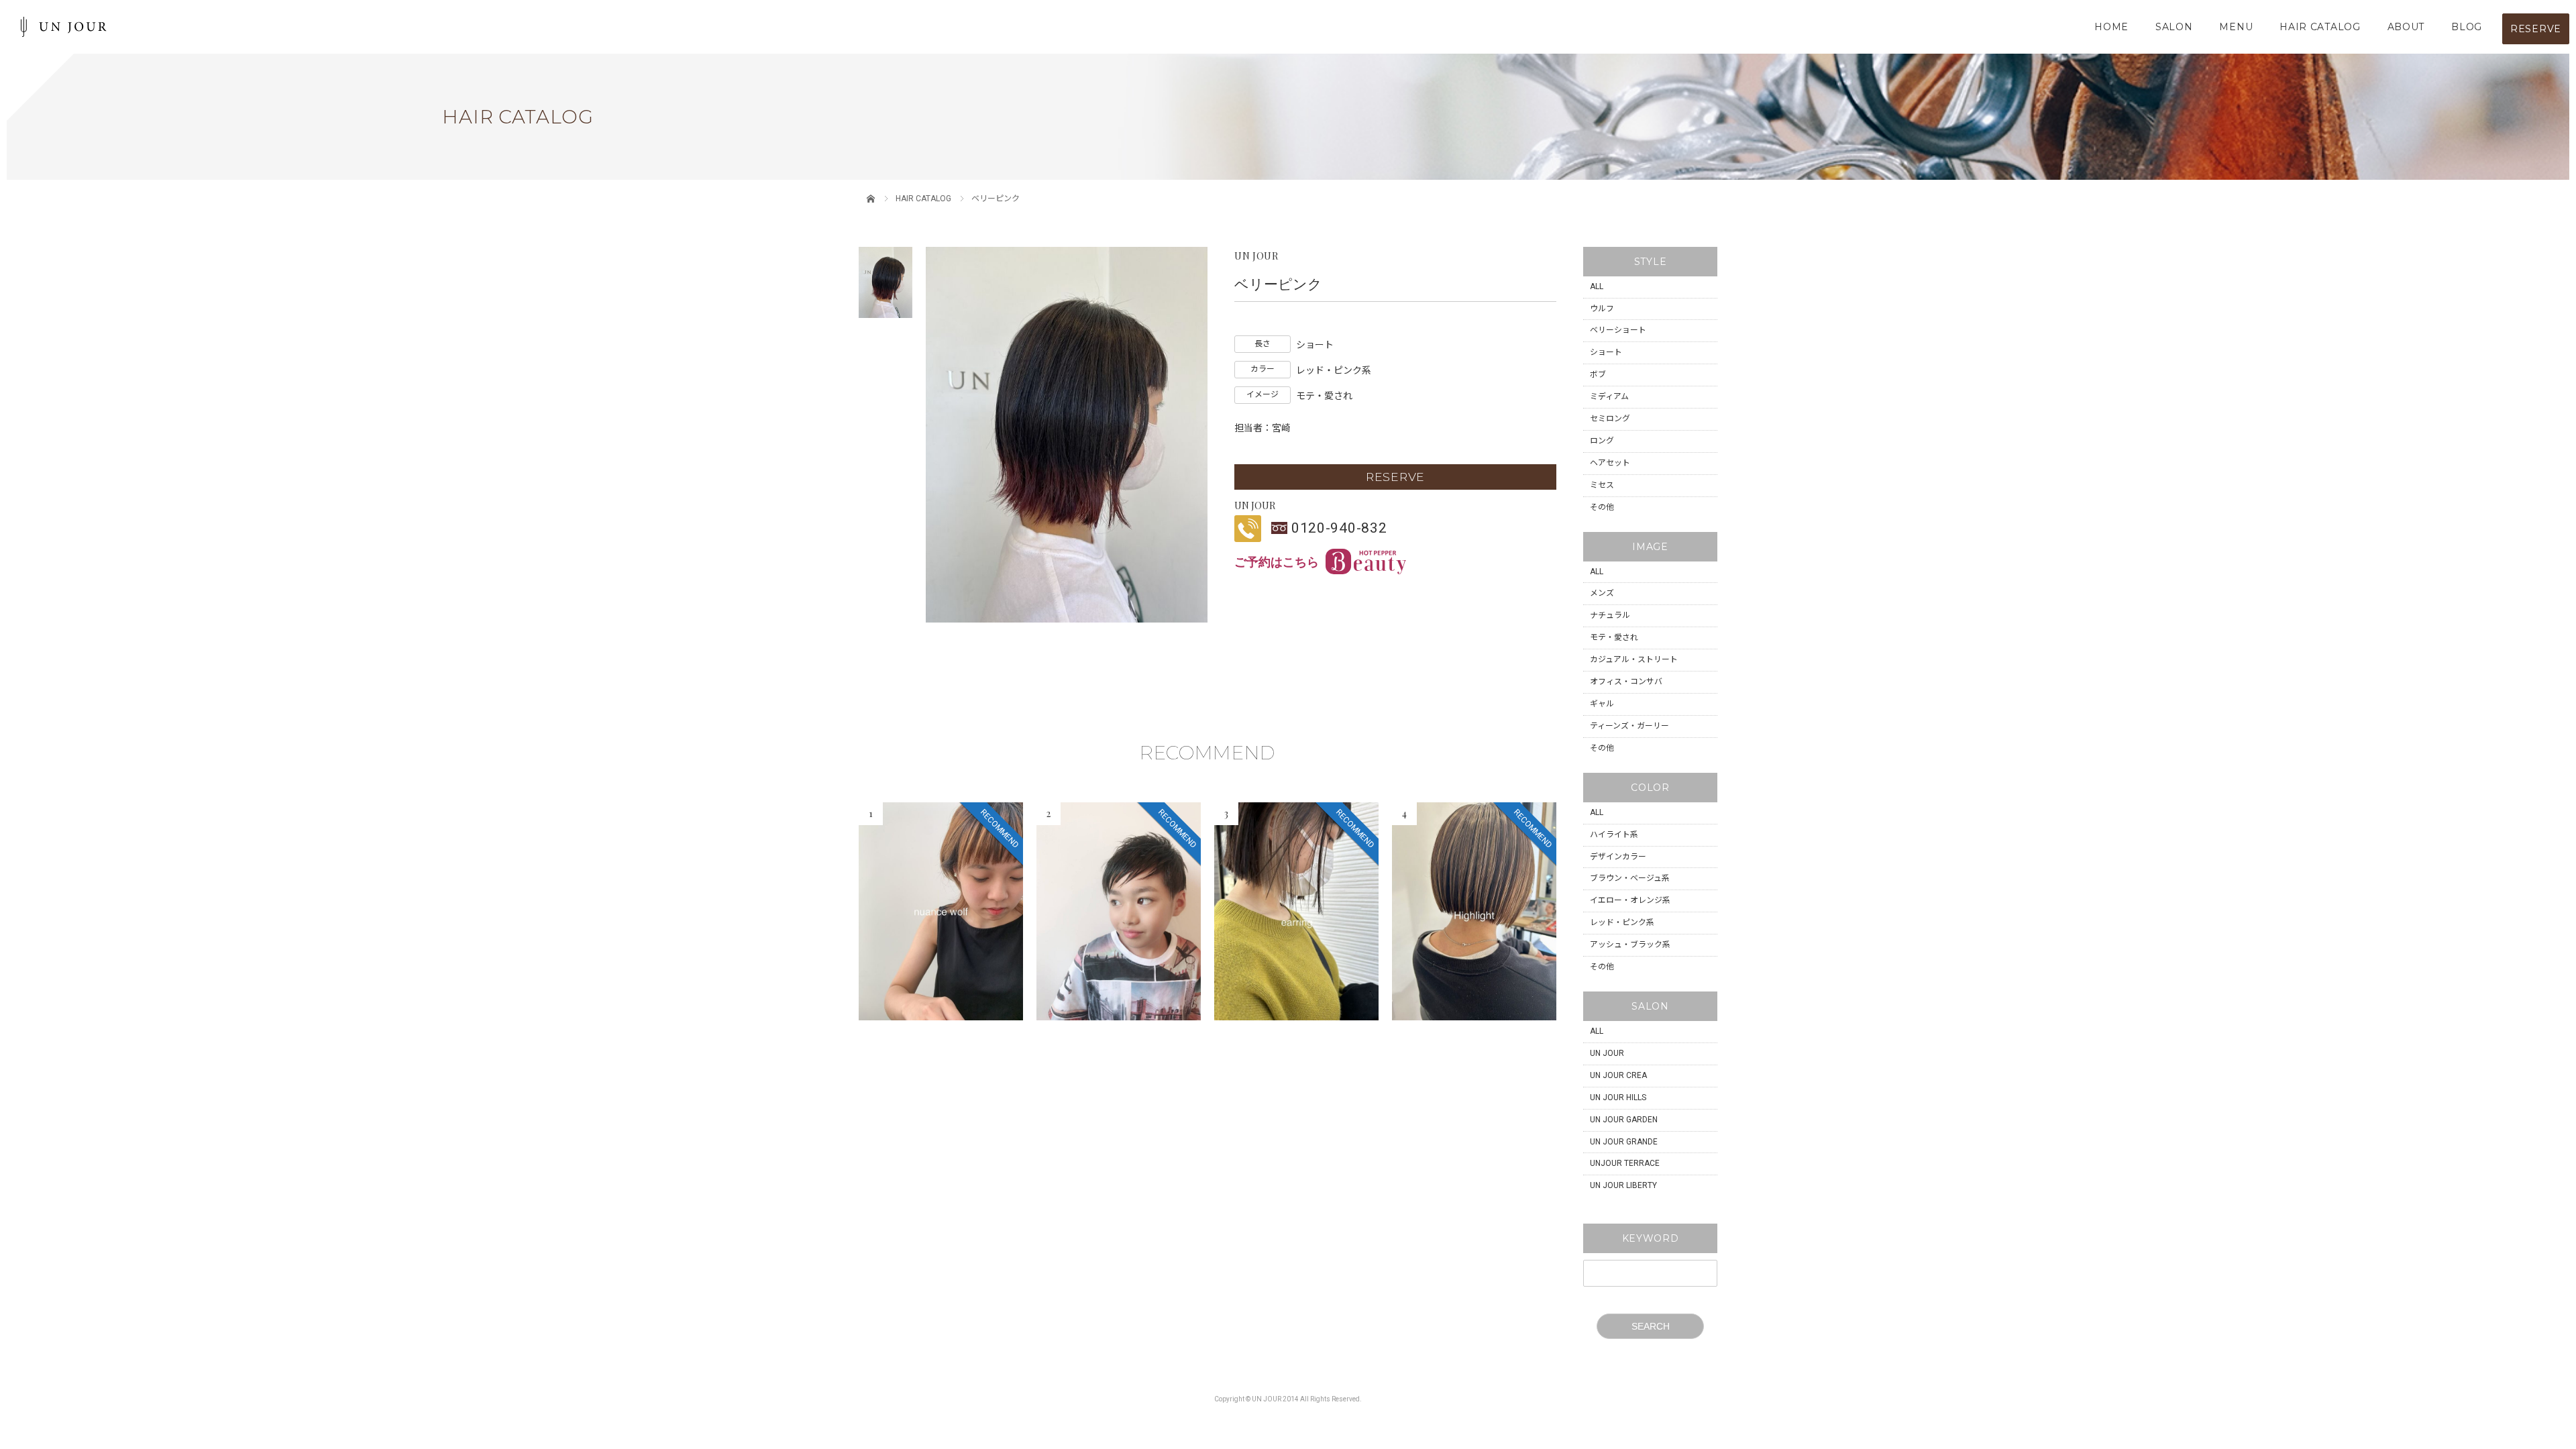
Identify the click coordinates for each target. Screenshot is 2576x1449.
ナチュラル (1610, 615)
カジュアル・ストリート (1634, 659)
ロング (1602, 441)
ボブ (1598, 374)
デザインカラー (1618, 857)
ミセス (1602, 485)
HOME (2111, 27)
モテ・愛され (1614, 637)
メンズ (1602, 593)
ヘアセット (1610, 463)
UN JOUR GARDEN (1624, 1120)
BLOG (2467, 27)
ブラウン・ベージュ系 (1630, 878)
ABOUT (2406, 27)
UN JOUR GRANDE (1624, 1142)
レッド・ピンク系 (1622, 922)
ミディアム (1609, 396)
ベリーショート (1618, 330)
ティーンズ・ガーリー (1629, 726)
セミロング (1610, 419)
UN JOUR (1607, 1053)
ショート (1606, 352)
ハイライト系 (1614, 835)
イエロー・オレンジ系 (1630, 900)
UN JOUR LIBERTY (1623, 1185)
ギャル (1602, 704)
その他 (1602, 507)
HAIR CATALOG (2320, 27)
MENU (2236, 27)
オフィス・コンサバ (1626, 682)
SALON (2174, 27)
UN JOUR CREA (1618, 1075)
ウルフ (1602, 309)
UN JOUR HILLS (1618, 1097)
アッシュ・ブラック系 (1630, 945)
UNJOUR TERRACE (1625, 1163)
